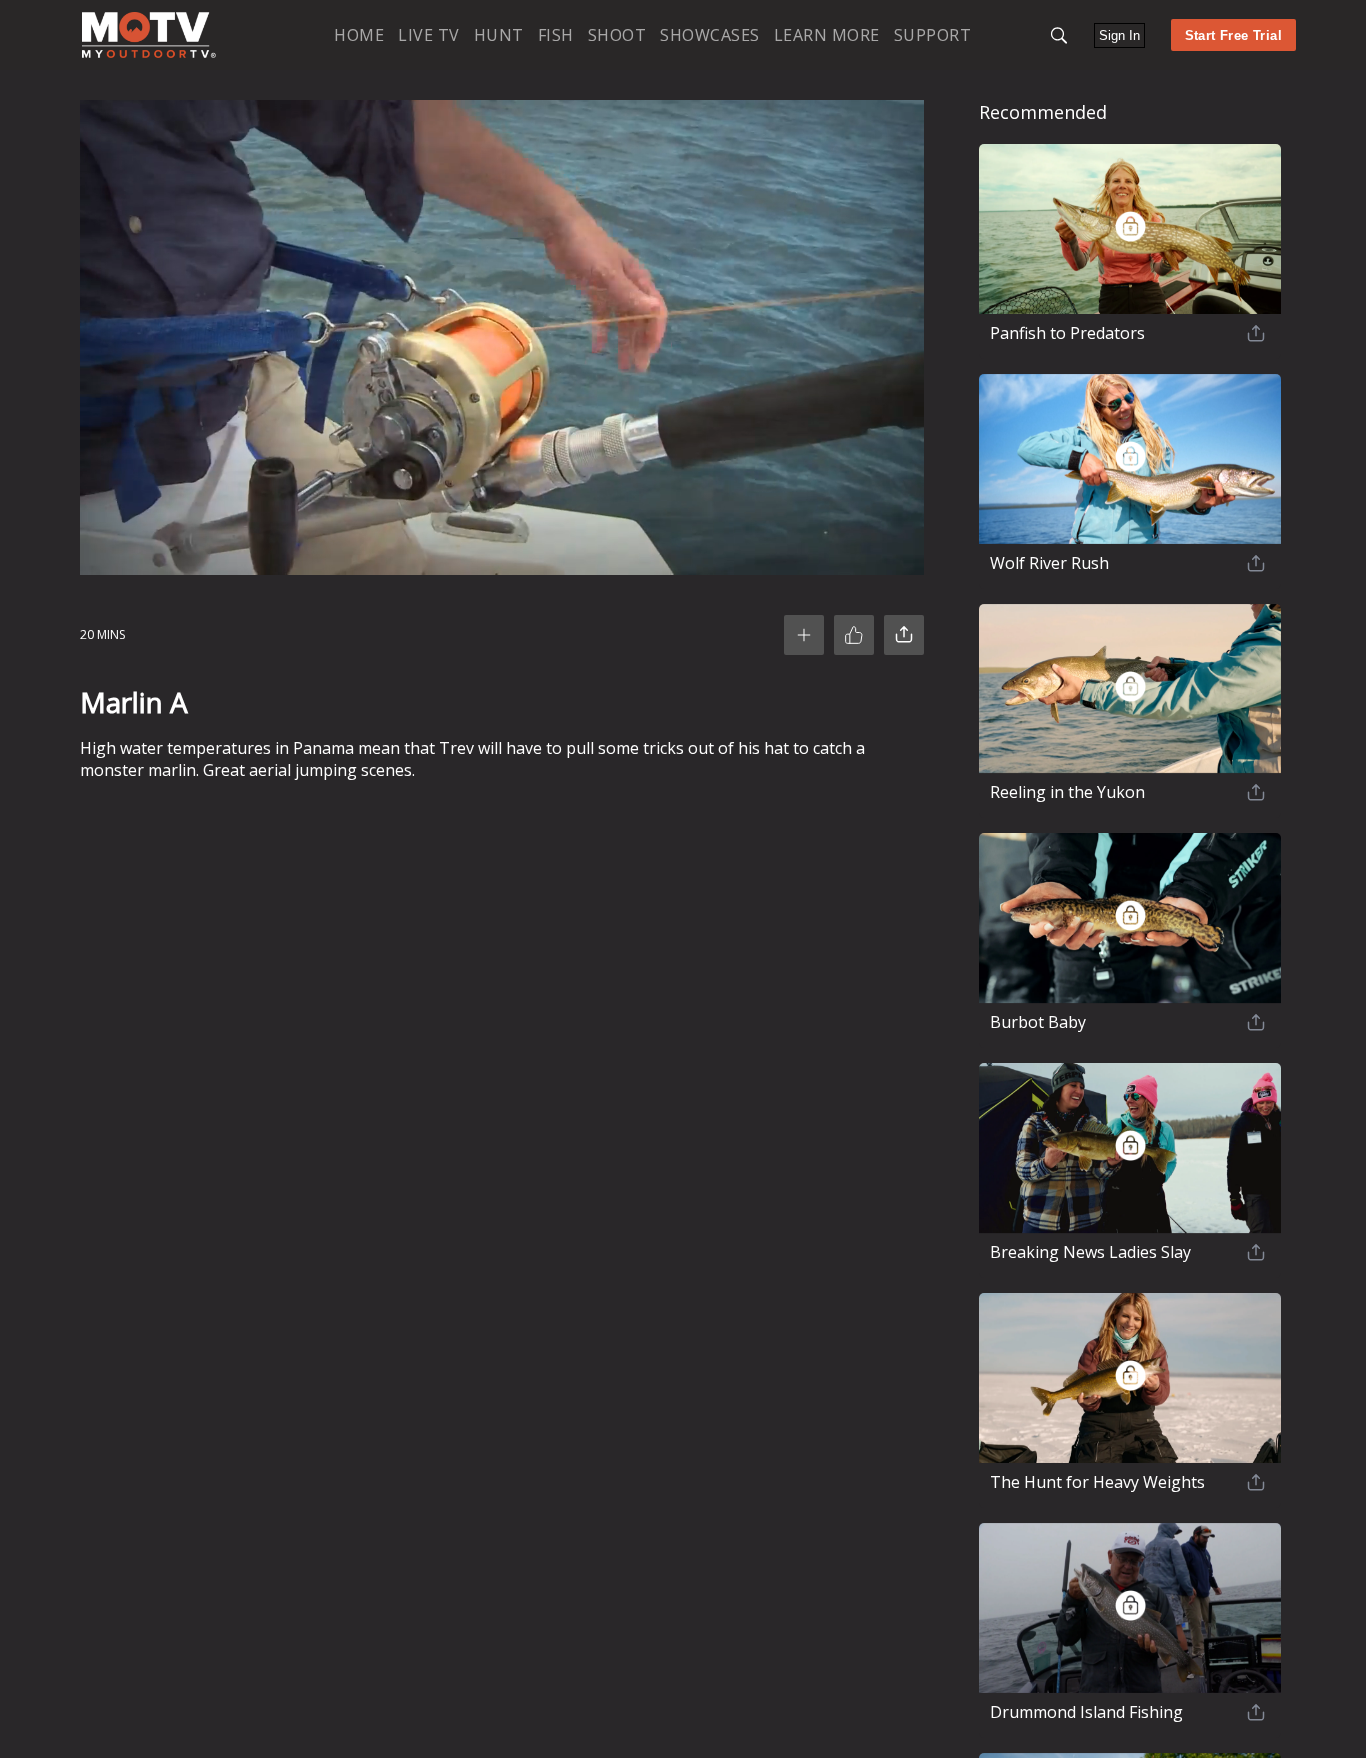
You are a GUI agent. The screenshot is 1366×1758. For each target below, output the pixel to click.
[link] (149, 35)
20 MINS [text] (102, 634)
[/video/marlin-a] (149, 53)
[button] (1059, 35)
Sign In (1119, 35)
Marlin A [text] (134, 702)
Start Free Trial (1233, 35)
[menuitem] (359, 34)
